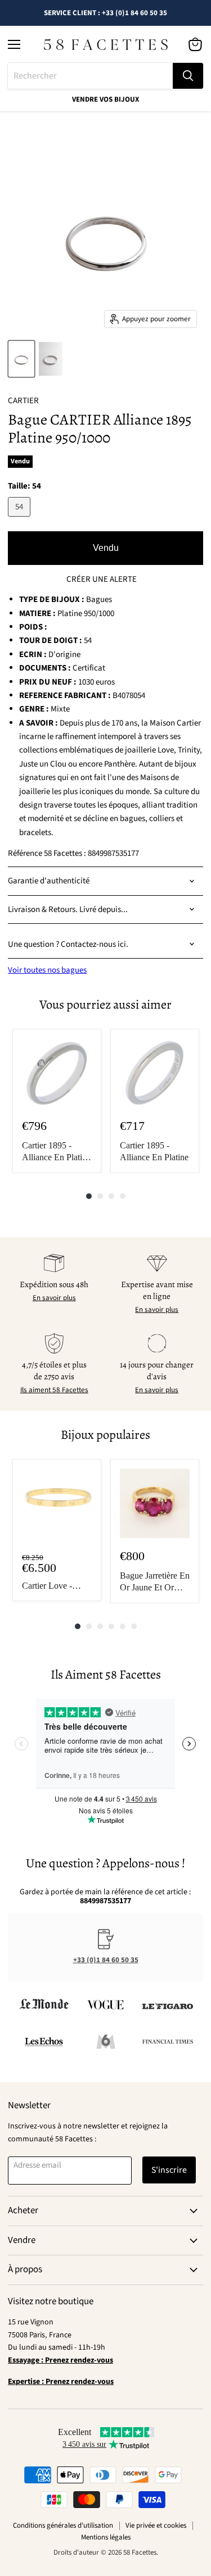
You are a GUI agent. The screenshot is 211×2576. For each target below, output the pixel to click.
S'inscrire (169, 2170)
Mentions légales (106, 2537)
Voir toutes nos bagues (47, 970)
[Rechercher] (188, 76)
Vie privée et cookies (156, 2525)
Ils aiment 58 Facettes (54, 1390)
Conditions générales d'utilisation (63, 2525)
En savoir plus (54, 1298)
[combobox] (90, 76)
